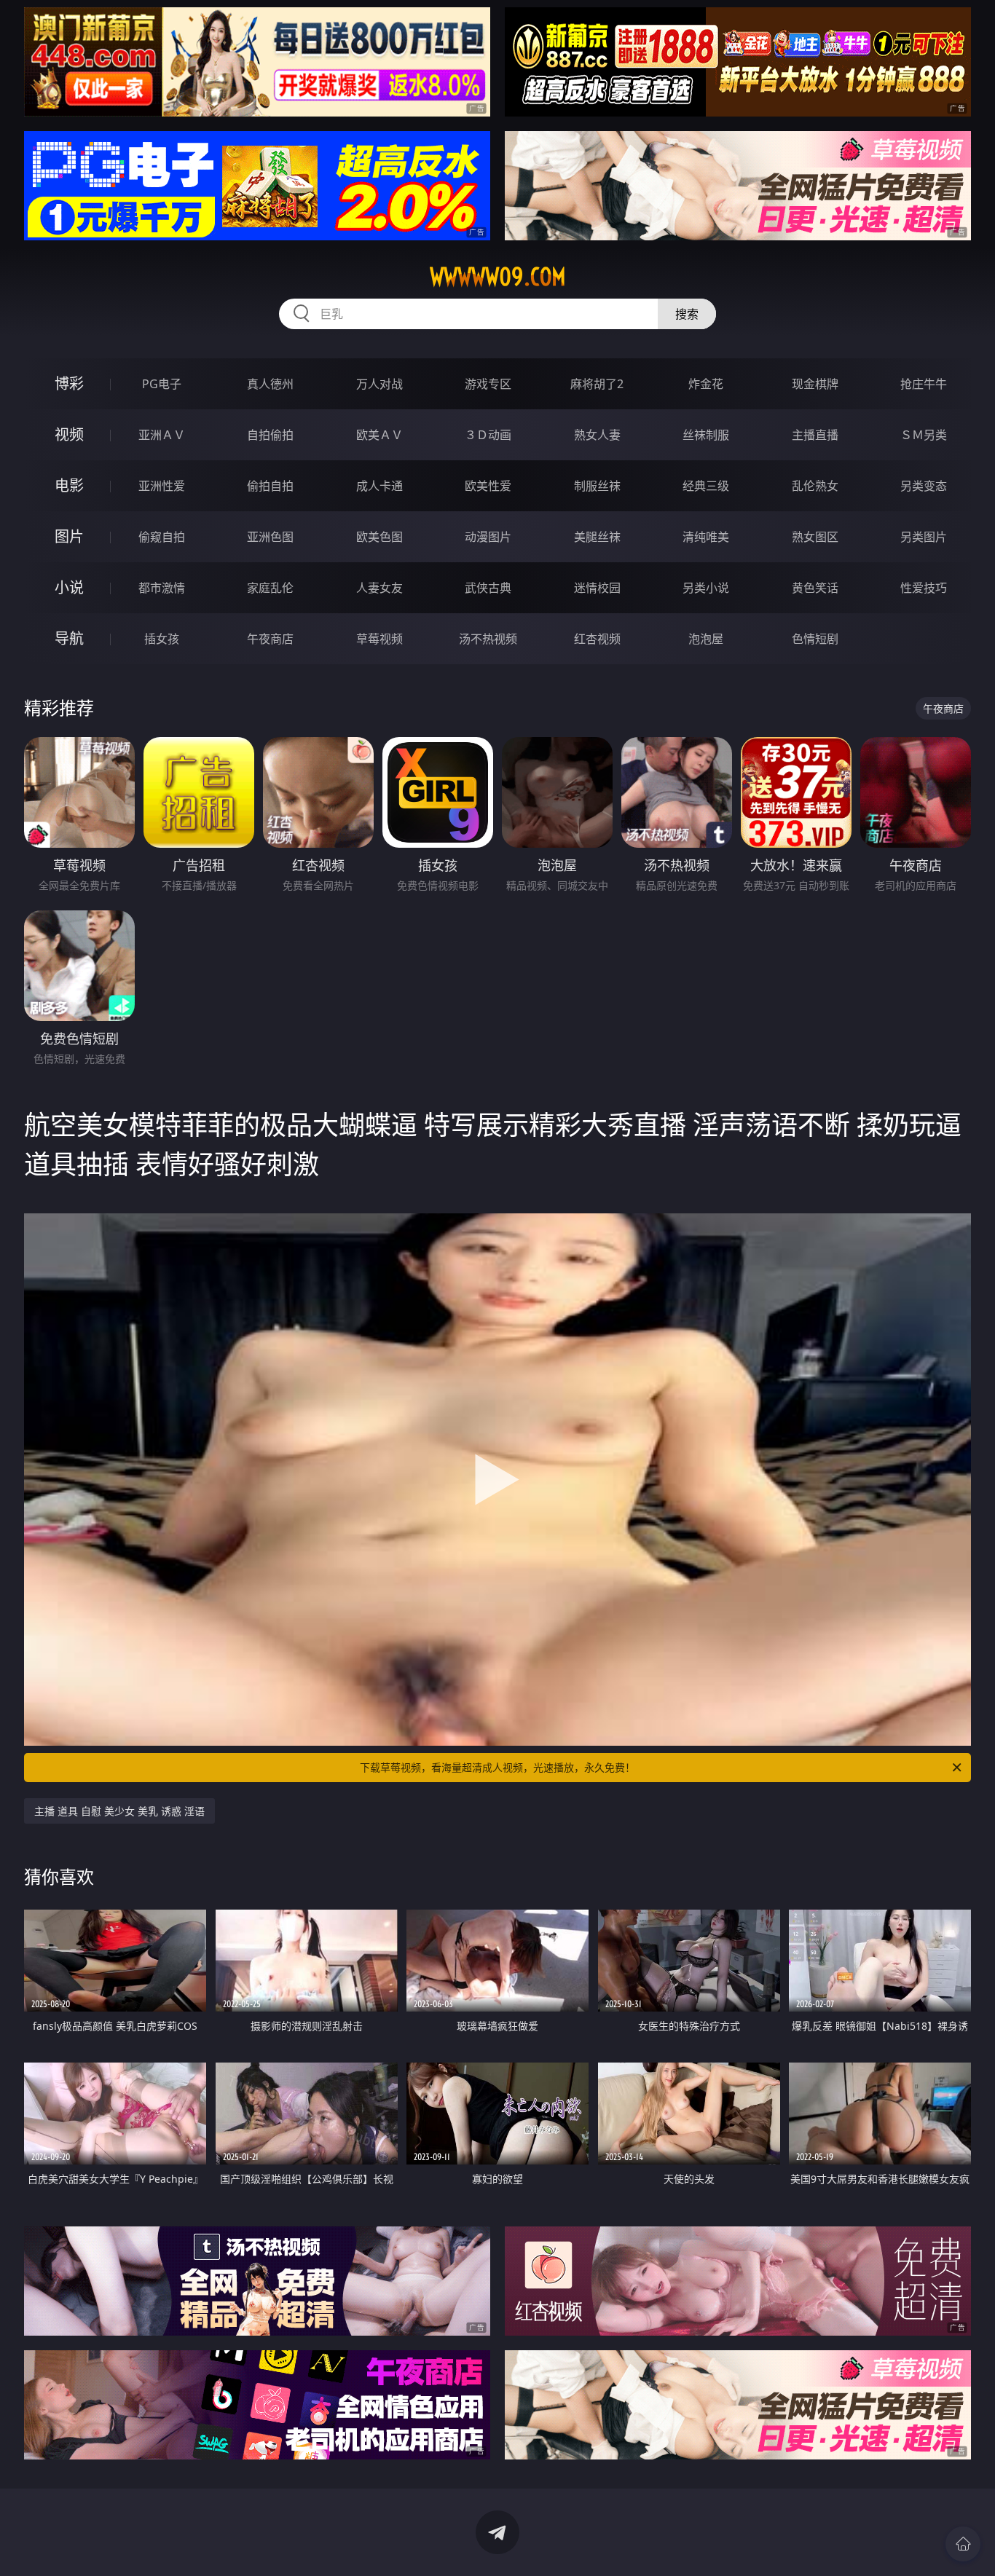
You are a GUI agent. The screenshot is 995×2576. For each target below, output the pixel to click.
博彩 (69, 383)
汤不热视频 (488, 639)
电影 (69, 485)
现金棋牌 (815, 384)
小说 (69, 587)
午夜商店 (270, 639)
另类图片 (924, 537)
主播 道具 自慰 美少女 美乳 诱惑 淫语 (119, 1811)
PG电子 (162, 384)
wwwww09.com (498, 277)
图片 (69, 536)
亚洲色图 (270, 537)
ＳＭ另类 (924, 435)
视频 (69, 434)
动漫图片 (488, 537)
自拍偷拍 (270, 435)
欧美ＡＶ (379, 435)
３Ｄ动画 (488, 435)
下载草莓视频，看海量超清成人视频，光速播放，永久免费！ (497, 1767)
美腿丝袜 (597, 537)
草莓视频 (379, 639)
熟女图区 (815, 537)
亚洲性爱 (162, 486)
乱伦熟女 (815, 486)
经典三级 (706, 486)
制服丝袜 (597, 486)
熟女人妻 (597, 435)
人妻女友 (379, 588)
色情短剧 (815, 639)
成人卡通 (379, 486)
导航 (69, 638)
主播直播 (815, 435)
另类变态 (924, 486)
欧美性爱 (488, 486)
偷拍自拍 (270, 486)
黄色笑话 (815, 588)
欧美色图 (379, 537)
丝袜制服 (706, 435)
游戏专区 (488, 384)
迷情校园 (597, 588)
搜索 (687, 314)
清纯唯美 (706, 537)
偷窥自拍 (162, 537)
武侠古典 (488, 588)
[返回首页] (963, 2544)
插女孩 (162, 639)
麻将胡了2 (597, 384)
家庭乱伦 (270, 588)
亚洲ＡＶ (162, 435)
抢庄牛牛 (924, 384)
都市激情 (162, 588)
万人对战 (379, 384)
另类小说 (706, 588)
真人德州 (270, 384)
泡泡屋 (706, 639)
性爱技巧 (924, 588)
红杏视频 (597, 639)
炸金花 (706, 384)
